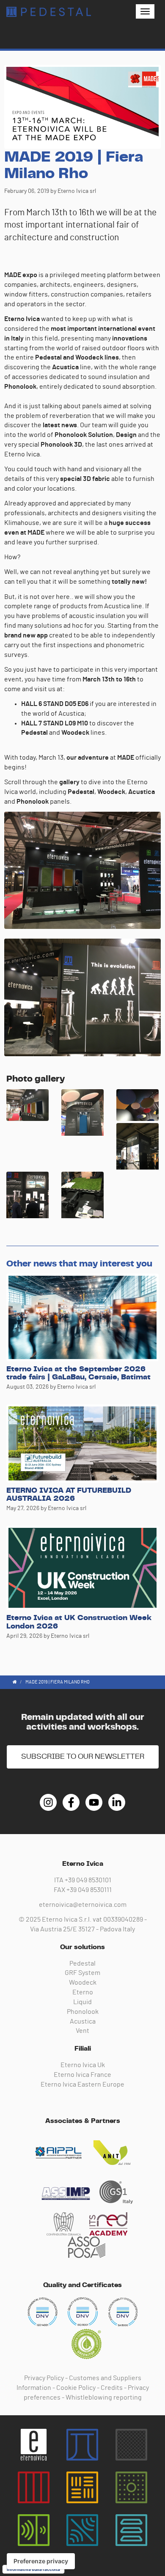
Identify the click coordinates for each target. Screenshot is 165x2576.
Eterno (83, 1992)
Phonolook (83, 2012)
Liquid (82, 2002)
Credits (112, 2388)
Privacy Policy (44, 2378)
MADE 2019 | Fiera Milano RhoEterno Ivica (49, 12)
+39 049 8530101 (88, 1880)
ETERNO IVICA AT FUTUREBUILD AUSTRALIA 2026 (69, 1495)
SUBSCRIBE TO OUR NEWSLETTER (83, 1757)
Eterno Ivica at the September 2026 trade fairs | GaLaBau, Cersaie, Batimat (78, 1373)
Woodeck (83, 1983)
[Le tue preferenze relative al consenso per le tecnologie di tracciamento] (41, 2561)
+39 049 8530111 (89, 1890)
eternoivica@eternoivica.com (83, 1905)
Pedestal (82, 1964)
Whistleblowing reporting (104, 2397)
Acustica (83, 2021)
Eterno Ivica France (82, 2075)
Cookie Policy (76, 2388)
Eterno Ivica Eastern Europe (82, 2084)
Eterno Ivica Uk (83, 2065)
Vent (82, 2031)
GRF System (82, 1973)
